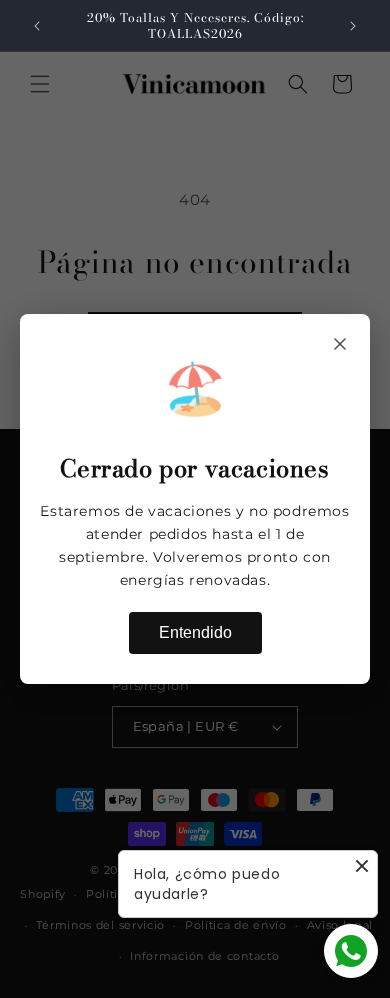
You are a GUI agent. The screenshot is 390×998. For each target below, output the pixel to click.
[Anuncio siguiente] (353, 26)
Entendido (195, 632)
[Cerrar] (340, 344)
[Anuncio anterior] (37, 26)
